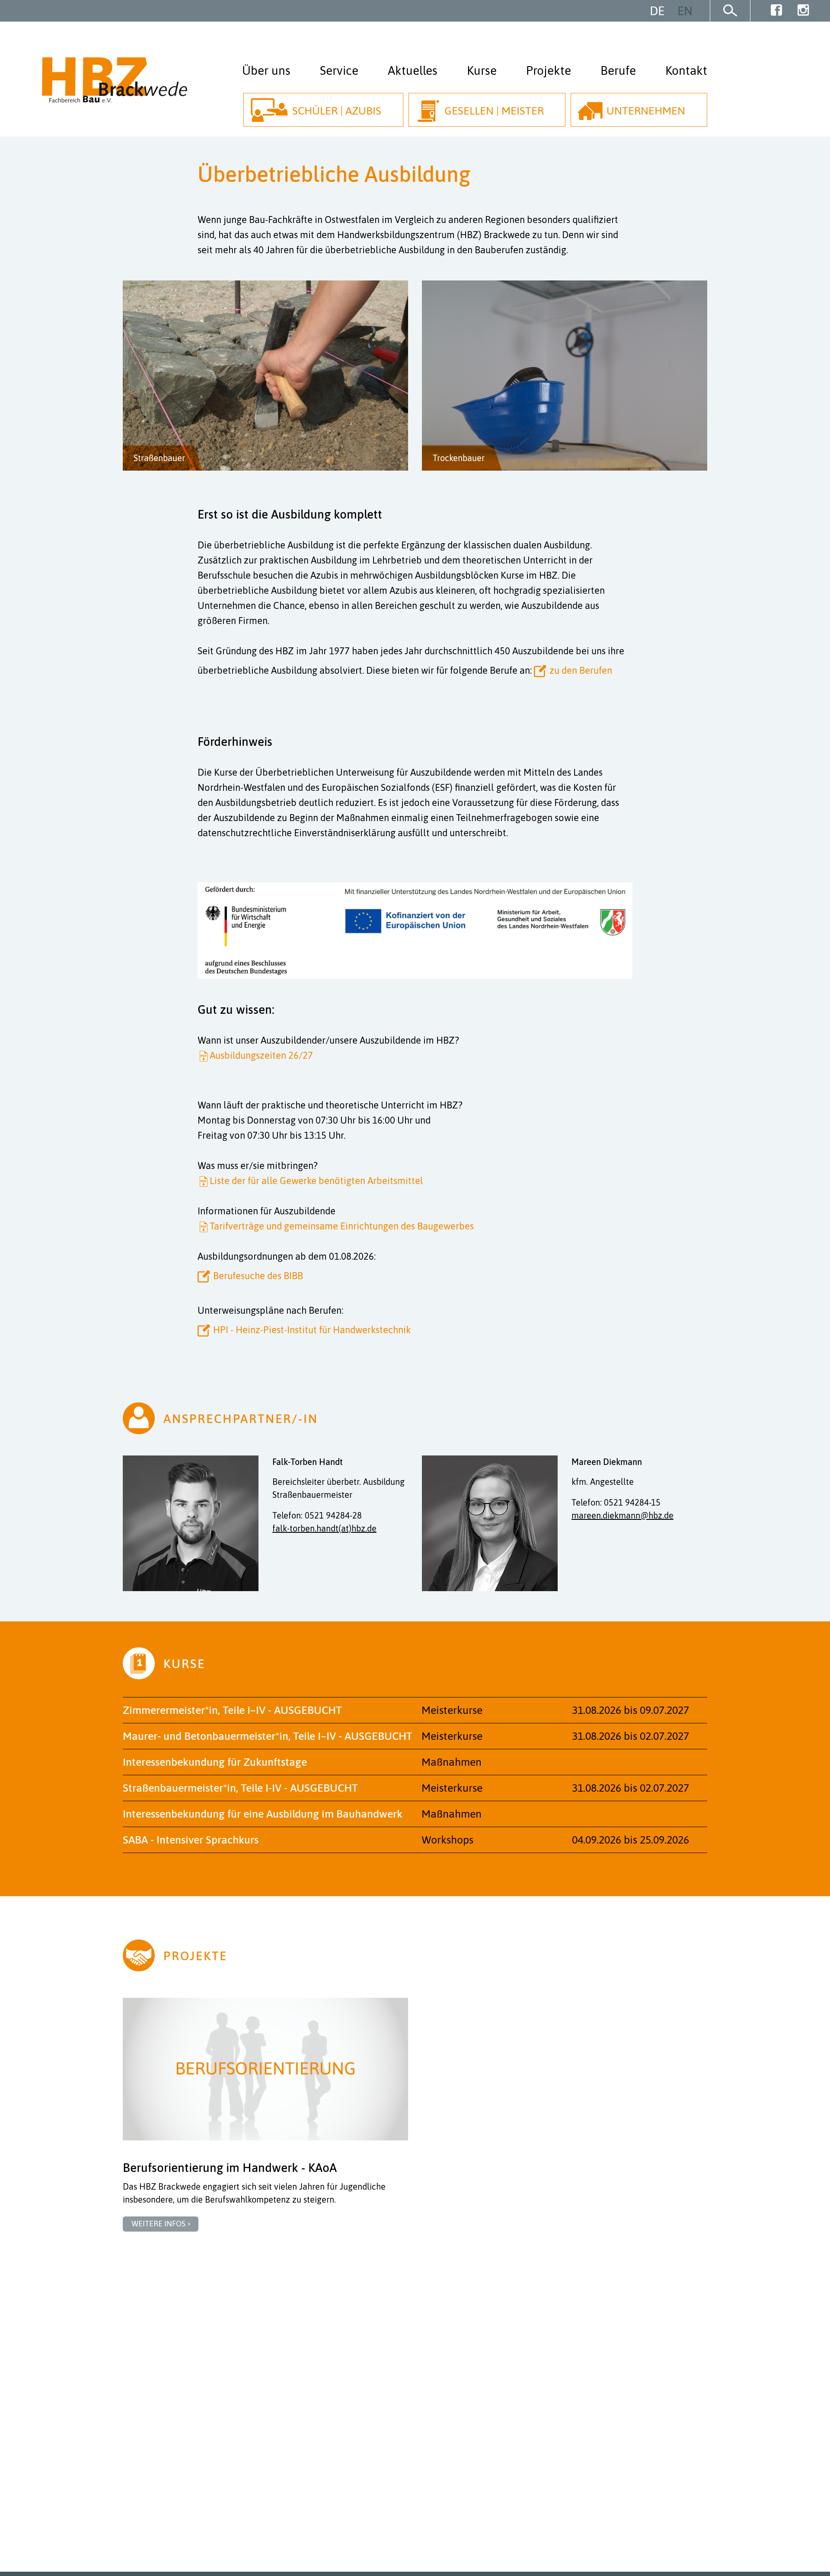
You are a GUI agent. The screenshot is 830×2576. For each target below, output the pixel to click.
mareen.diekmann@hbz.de (622, 1515)
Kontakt (686, 70)
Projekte (549, 70)
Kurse (482, 70)
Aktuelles (413, 70)
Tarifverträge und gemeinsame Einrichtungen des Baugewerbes (342, 1226)
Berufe (618, 70)
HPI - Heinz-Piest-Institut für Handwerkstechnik (312, 1330)
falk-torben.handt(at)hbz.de (324, 1528)
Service (339, 70)
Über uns (266, 70)
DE (657, 11)
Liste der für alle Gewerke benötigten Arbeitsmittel (316, 1181)
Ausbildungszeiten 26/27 (261, 1055)
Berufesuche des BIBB (258, 1276)
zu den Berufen (581, 670)
